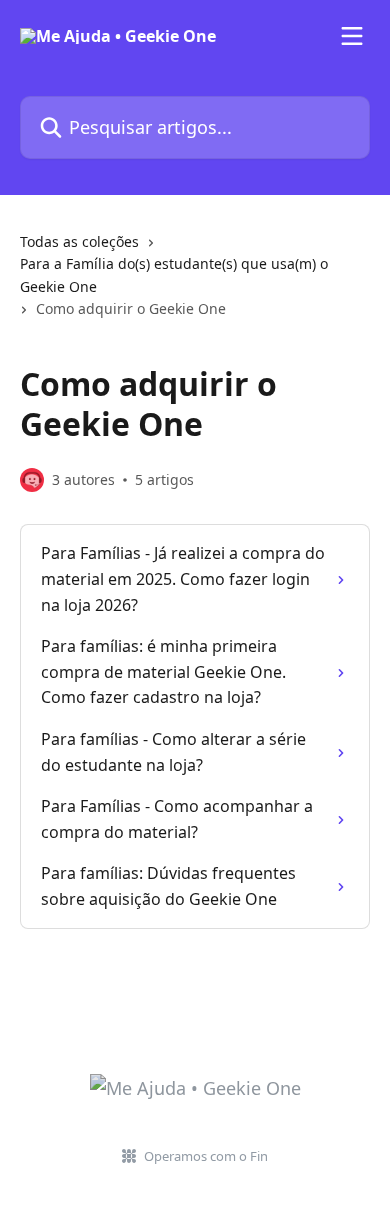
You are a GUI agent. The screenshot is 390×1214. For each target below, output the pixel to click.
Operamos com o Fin (206, 1156)
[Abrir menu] (352, 36)
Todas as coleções (79, 241)
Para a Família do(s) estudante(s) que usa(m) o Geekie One (174, 274)
